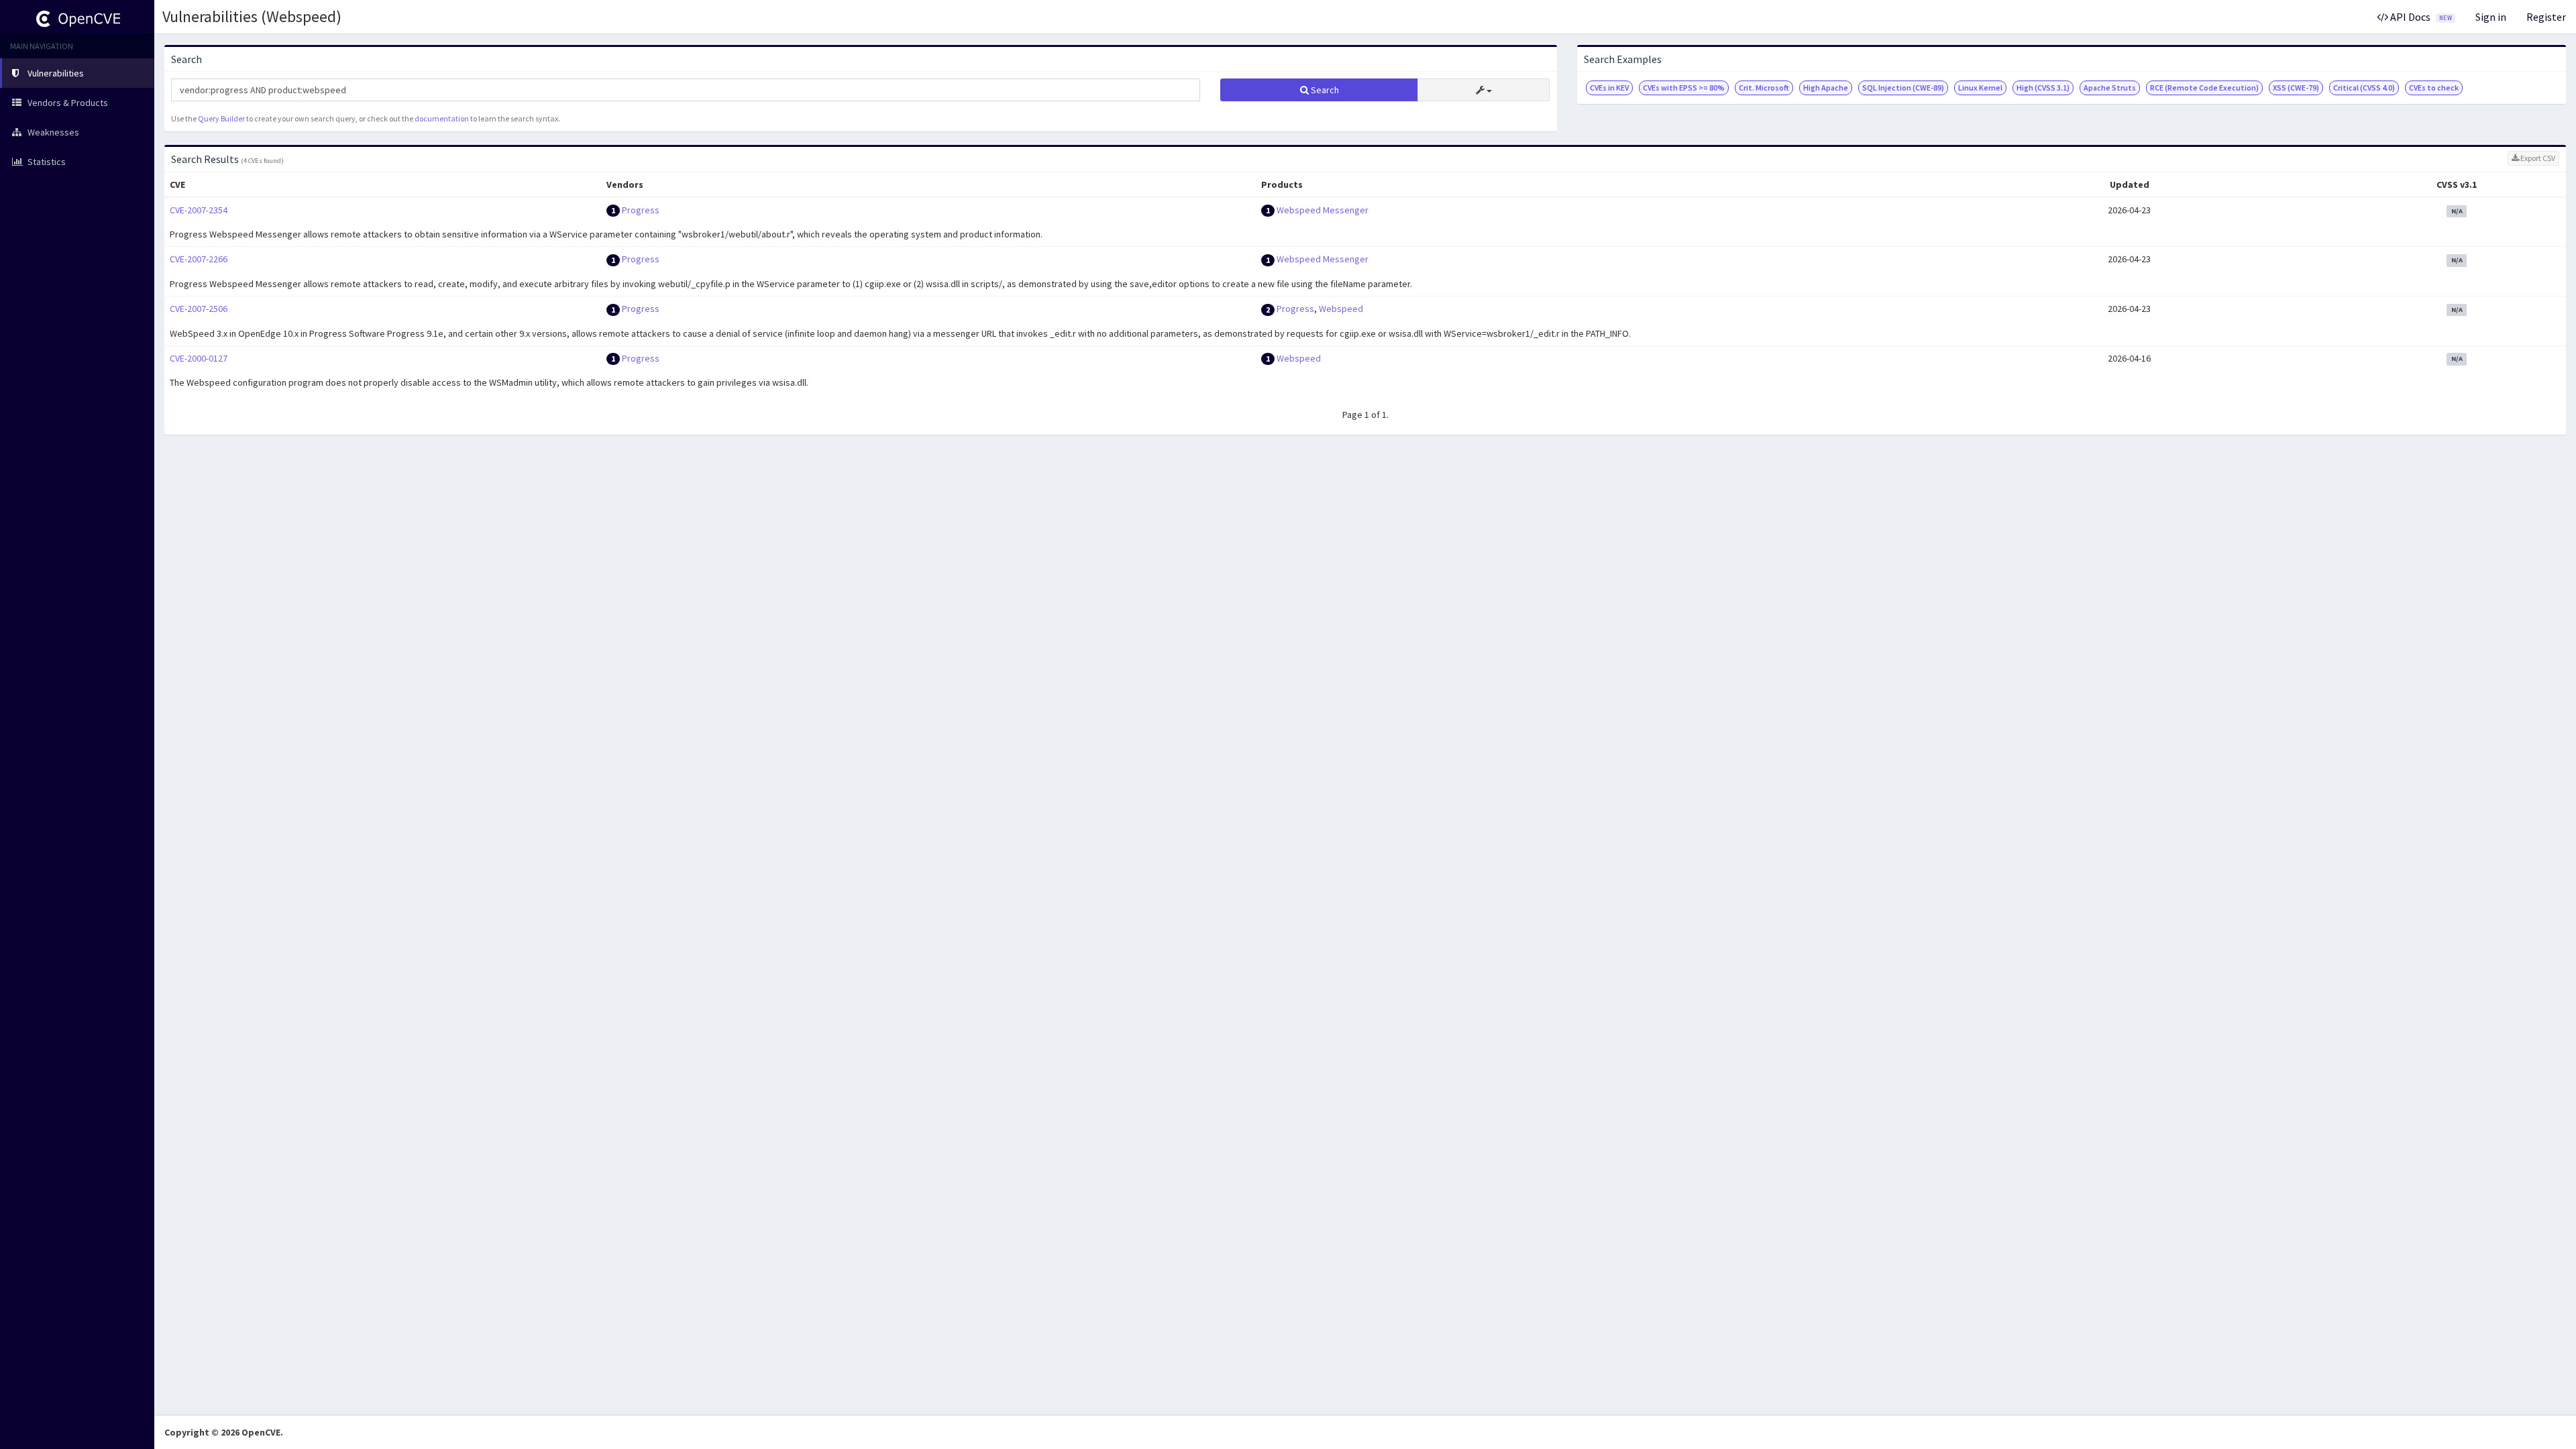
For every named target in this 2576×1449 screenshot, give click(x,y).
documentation (442, 118)
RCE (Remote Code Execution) (2204, 88)
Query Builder (221, 118)
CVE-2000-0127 (199, 358)
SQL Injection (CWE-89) (1903, 88)
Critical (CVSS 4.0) (2364, 88)
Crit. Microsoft (1764, 88)
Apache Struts (2110, 88)
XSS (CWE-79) (2296, 88)
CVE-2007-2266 (199, 259)
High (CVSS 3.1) (2043, 88)
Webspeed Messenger (1323, 210)
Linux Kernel (1980, 88)
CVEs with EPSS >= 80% (1684, 88)
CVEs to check (2434, 88)
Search (1324, 90)
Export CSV (2537, 158)
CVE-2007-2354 (199, 210)
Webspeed (1341, 309)
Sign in (2491, 17)
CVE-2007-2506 (199, 309)
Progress (641, 210)
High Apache (1826, 88)
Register (2546, 17)
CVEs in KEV (1609, 88)
